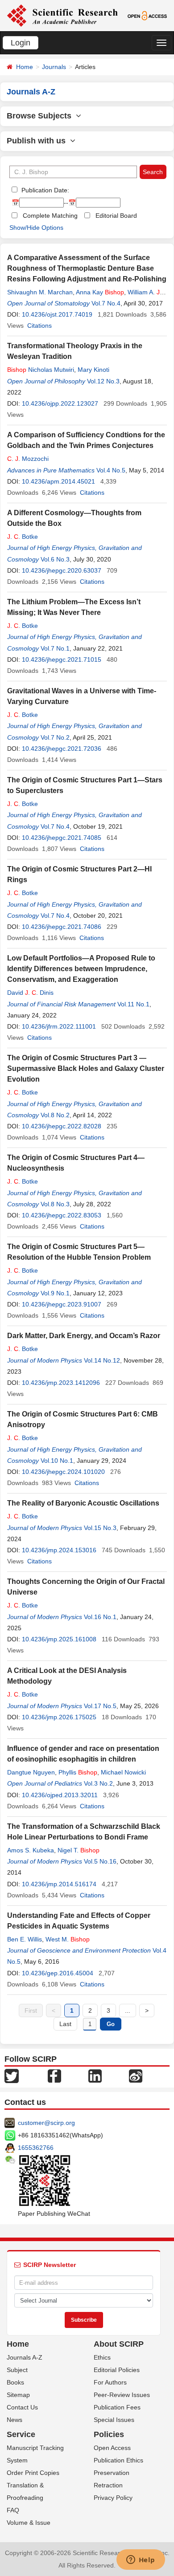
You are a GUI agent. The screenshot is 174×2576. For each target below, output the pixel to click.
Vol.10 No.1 (57, 1461)
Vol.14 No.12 (102, 1360)
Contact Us (22, 2407)
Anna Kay (100, 292)
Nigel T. (79, 1850)
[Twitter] (12, 2075)
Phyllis (78, 1772)
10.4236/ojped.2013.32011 (60, 1795)
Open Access (112, 2448)
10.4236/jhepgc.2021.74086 (62, 927)
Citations (39, 326)
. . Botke (23, 537)
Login (21, 43)
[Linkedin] (95, 2075)
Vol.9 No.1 (55, 1293)
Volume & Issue (29, 2523)
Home (25, 67)
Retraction (108, 2485)
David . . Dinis (30, 993)
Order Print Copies (33, 2473)
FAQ (13, 2510)
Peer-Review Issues (122, 2395)
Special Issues (114, 2420)
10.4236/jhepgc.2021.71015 (62, 659)
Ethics (102, 2357)
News (14, 2420)
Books (15, 2382)
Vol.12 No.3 (103, 381)
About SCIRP (119, 2344)
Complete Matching (50, 216)
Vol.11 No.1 (133, 1004)
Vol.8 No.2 (55, 1115)
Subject (17, 2370)
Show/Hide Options (36, 228)
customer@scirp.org (46, 2123)
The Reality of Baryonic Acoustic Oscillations (83, 1503)
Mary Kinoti (93, 370)
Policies (109, 2434)
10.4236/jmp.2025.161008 (59, 1639)
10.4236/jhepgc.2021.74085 (62, 838)
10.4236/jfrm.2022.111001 (59, 1026)
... (128, 2010)
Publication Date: (44, 190)
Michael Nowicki (123, 1772)
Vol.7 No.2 (55, 737)
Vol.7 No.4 (106, 303)
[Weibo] (136, 2075)
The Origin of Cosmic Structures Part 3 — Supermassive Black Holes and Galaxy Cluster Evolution (86, 1068)
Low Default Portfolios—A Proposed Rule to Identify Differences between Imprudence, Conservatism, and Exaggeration (81, 969)
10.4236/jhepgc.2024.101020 (63, 1472)
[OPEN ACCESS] (147, 15)
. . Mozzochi (28, 459)
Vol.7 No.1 (55, 648)
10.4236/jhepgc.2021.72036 (62, 749)
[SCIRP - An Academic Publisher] (62, 15)
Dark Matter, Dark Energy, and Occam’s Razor (84, 1336)
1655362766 (36, 2148)
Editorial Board (116, 216)
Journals (54, 67)
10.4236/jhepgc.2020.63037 (62, 570)
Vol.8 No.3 (55, 1204)
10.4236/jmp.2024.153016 (59, 1550)
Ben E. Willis (25, 1939)
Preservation (112, 2473)
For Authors (110, 2382)
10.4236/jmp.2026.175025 (59, 1717)
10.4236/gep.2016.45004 (58, 1973)
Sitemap (18, 2395)
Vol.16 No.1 (100, 1617)
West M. (68, 1939)
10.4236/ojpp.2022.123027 (60, 403)
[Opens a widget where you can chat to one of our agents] (141, 2560)
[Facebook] (54, 2075)
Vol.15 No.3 (100, 1528)
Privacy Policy (113, 2498)
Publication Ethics (118, 2460)
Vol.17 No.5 (100, 1706)
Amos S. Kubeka (31, 1850)
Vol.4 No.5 (111, 470)
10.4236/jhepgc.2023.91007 (62, 1304)
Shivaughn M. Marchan (40, 292)
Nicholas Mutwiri (41, 370)
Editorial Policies (117, 2370)
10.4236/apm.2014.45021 (58, 481)
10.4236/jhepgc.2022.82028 (62, 1126)
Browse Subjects (41, 116)
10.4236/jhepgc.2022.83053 (62, 1215)
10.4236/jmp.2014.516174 (59, 1884)
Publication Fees (117, 2407)
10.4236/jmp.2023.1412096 (61, 1383)
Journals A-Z (25, 2357)
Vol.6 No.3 (55, 559)
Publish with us (38, 141)
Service (21, 2434)
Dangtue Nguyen (31, 1772)
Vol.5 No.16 (100, 1861)
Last (65, 2024)
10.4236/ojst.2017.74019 (57, 314)
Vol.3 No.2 (98, 1783)
